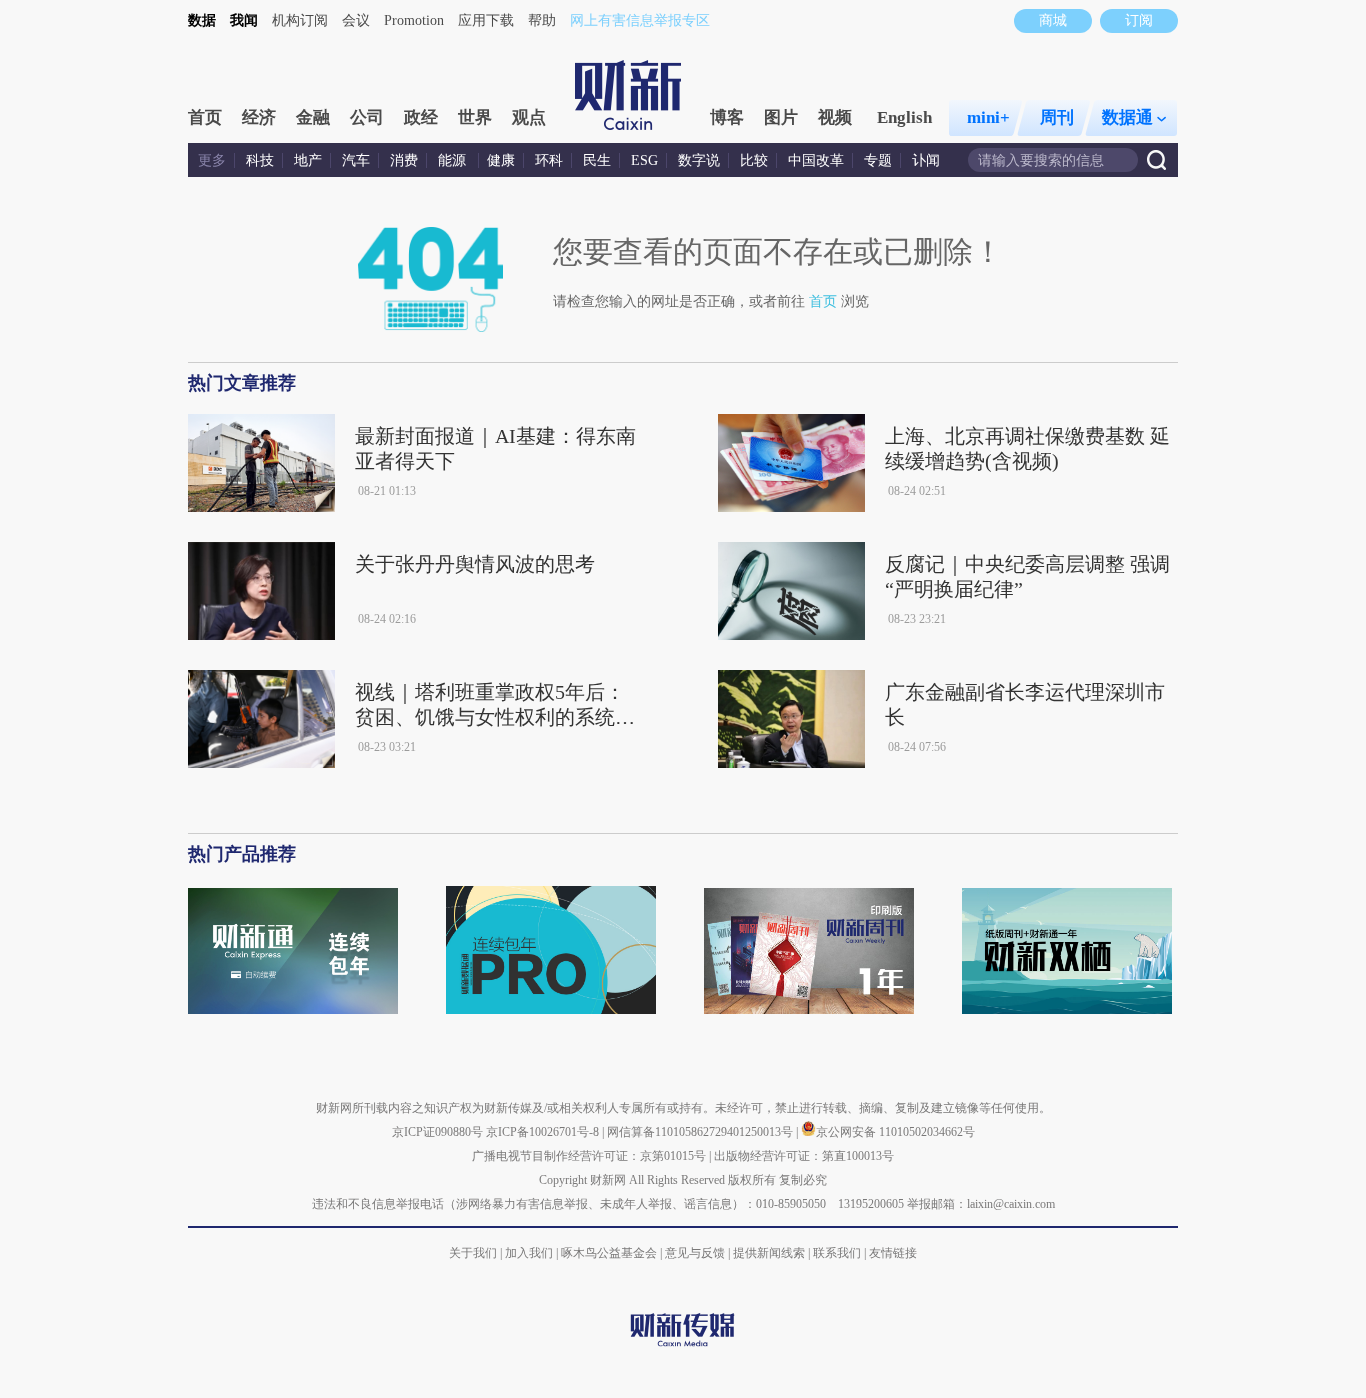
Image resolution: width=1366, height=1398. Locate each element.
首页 (205, 117)
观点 (529, 117)
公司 (367, 117)
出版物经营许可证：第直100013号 (804, 1156)
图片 (781, 117)
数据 (202, 20)
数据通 (1127, 117)
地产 (308, 160)
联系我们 (837, 1253)
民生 (597, 160)
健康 (501, 160)
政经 (421, 117)
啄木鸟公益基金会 (610, 1253)
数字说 (699, 160)
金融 (313, 117)
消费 (404, 160)
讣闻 (926, 160)
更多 (212, 160)
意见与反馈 (695, 1253)
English (904, 117)
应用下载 (486, 20)
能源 (454, 160)
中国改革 (816, 160)
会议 (356, 20)
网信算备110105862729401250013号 (701, 1132)
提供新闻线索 (769, 1253)
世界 (475, 117)
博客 (727, 117)
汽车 (356, 160)
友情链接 (893, 1253)
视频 (835, 117)
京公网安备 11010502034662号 (895, 1132)
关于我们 (473, 1253)
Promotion (414, 20)
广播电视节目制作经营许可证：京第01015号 (589, 1156)
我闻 (244, 20)
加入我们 (529, 1253)
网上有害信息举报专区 (640, 20)
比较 (754, 160)
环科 (549, 160)
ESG (644, 160)
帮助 (542, 20)
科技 (260, 160)
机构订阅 (300, 20)
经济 (259, 117)
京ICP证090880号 (437, 1132)
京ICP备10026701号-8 (544, 1132)
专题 (878, 160)
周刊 (1057, 117)
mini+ (988, 117)
